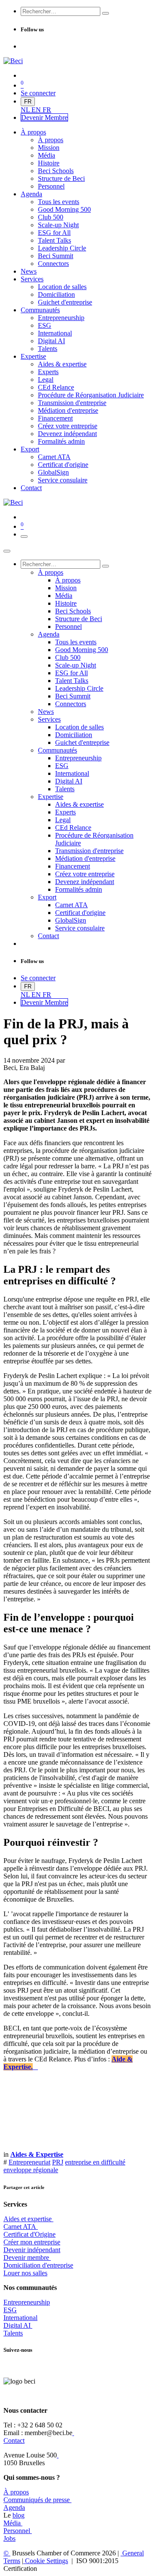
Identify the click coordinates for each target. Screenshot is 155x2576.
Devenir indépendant (32, 2250)
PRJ (58, 2162)
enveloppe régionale (31, 2170)
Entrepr (27, 2302)
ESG (10, 2310)
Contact (14, 2440)
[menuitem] (26, 110)
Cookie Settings (46, 2561)
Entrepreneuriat (29, 2162)
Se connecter (38, 93)
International (20, 2318)
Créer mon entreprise (32, 2242)
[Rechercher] (105, 13)
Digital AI (17, 2325)
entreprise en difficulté (95, 2162)
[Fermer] (7, 551)
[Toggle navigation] (24, 537)
